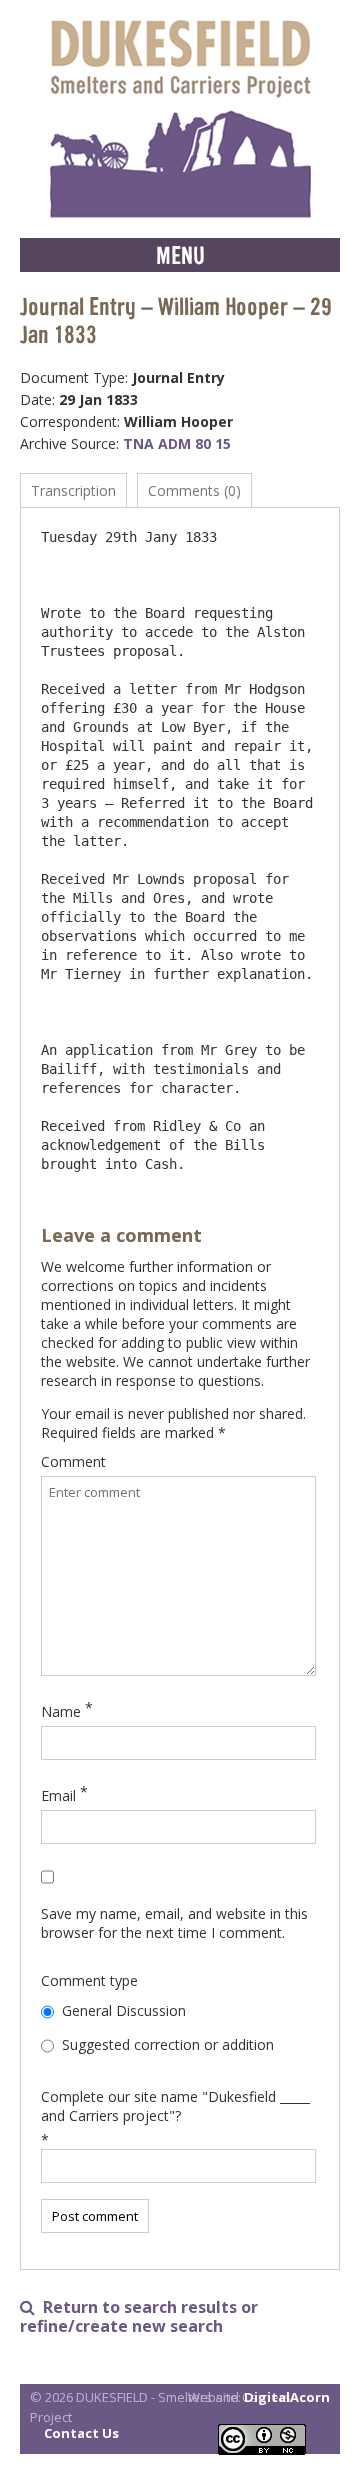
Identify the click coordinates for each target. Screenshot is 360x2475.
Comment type (89, 1980)
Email (58, 1795)
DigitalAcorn (287, 2397)
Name (61, 1711)
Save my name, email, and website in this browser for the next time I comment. (174, 1923)
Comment (73, 1461)
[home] (180, 119)
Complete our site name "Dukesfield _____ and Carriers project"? (175, 2106)
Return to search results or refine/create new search (139, 2317)
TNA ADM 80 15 (177, 443)
